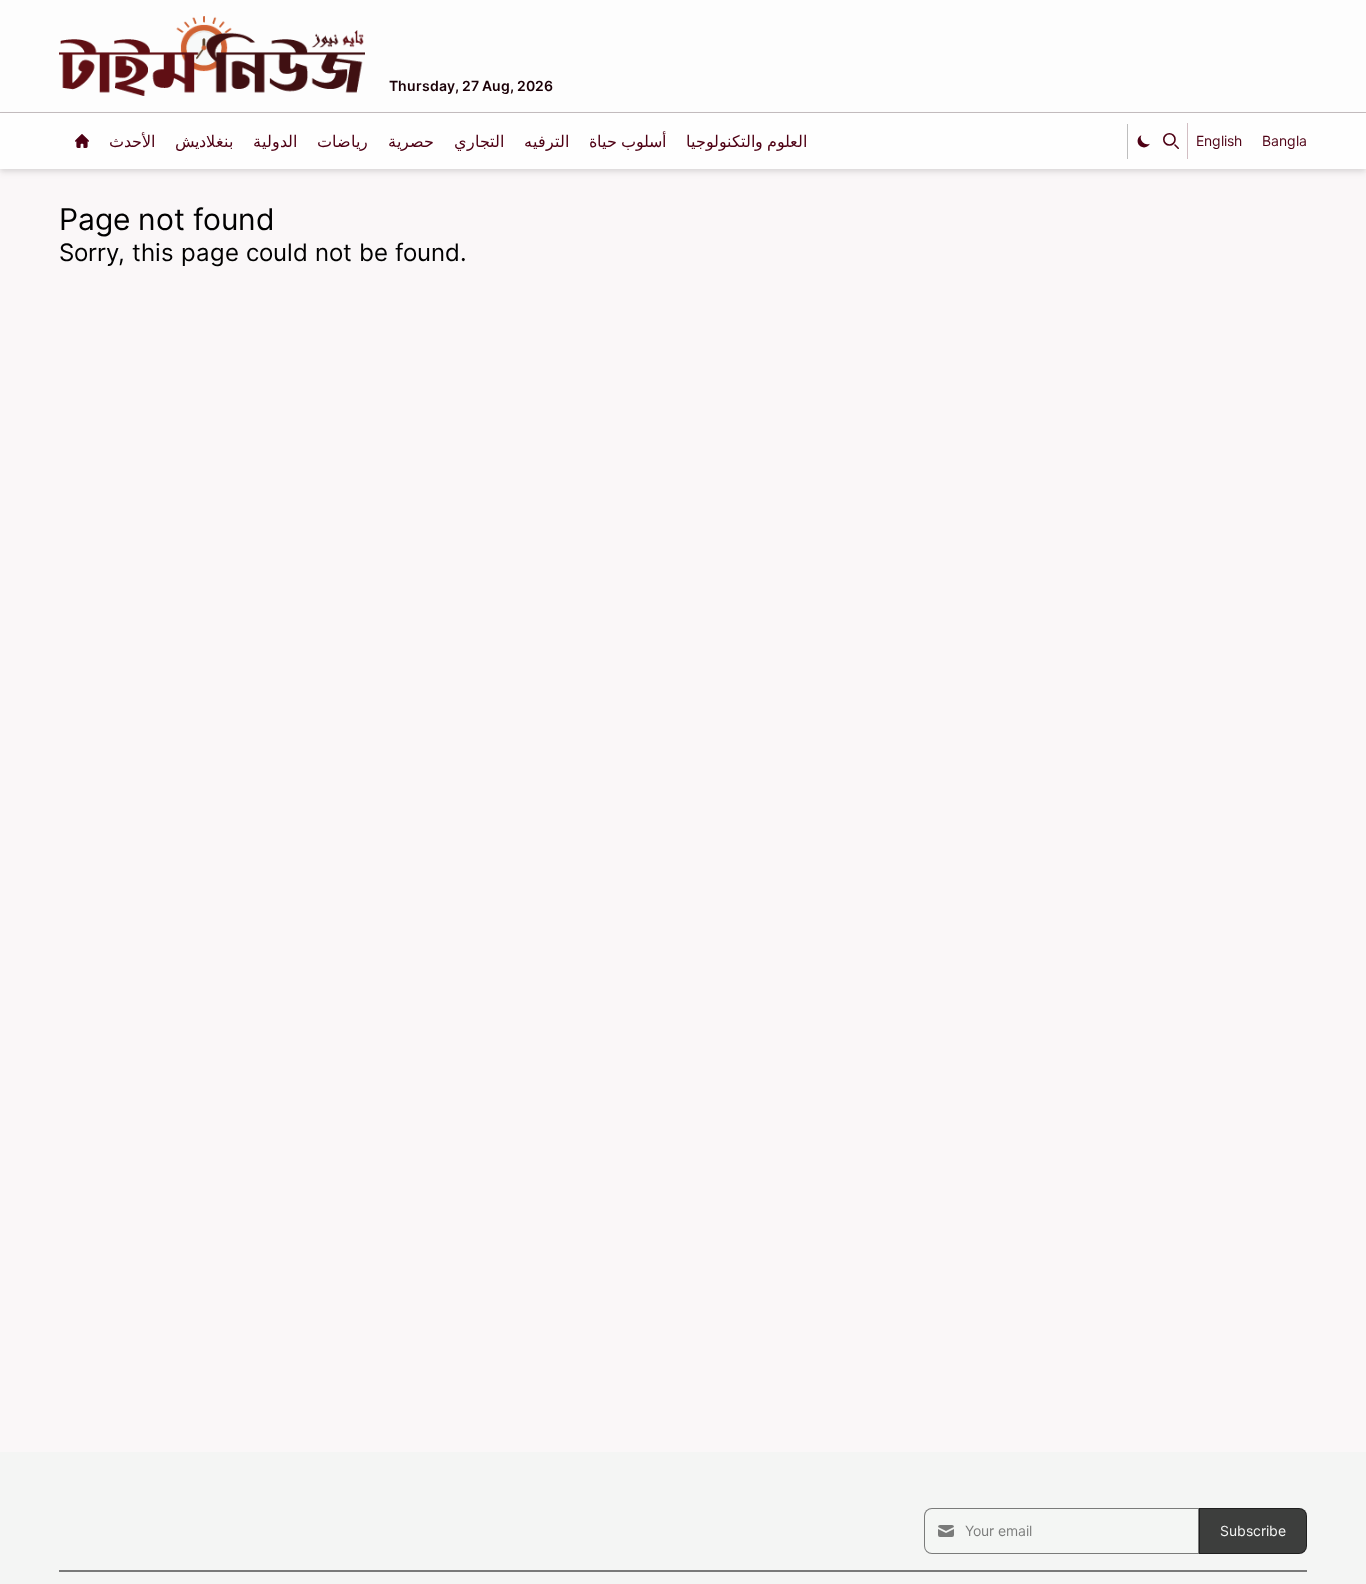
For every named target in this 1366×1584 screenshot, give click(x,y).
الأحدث (134, 141)
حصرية (413, 141)
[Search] (1171, 141)
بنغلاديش (206, 141)
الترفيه (548, 141)
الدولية (277, 141)
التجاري (481, 141)
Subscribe (1253, 1530)
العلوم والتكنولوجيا (746, 141)
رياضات (344, 141)
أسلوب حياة (629, 141)
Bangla (1284, 140)
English (1219, 140)
